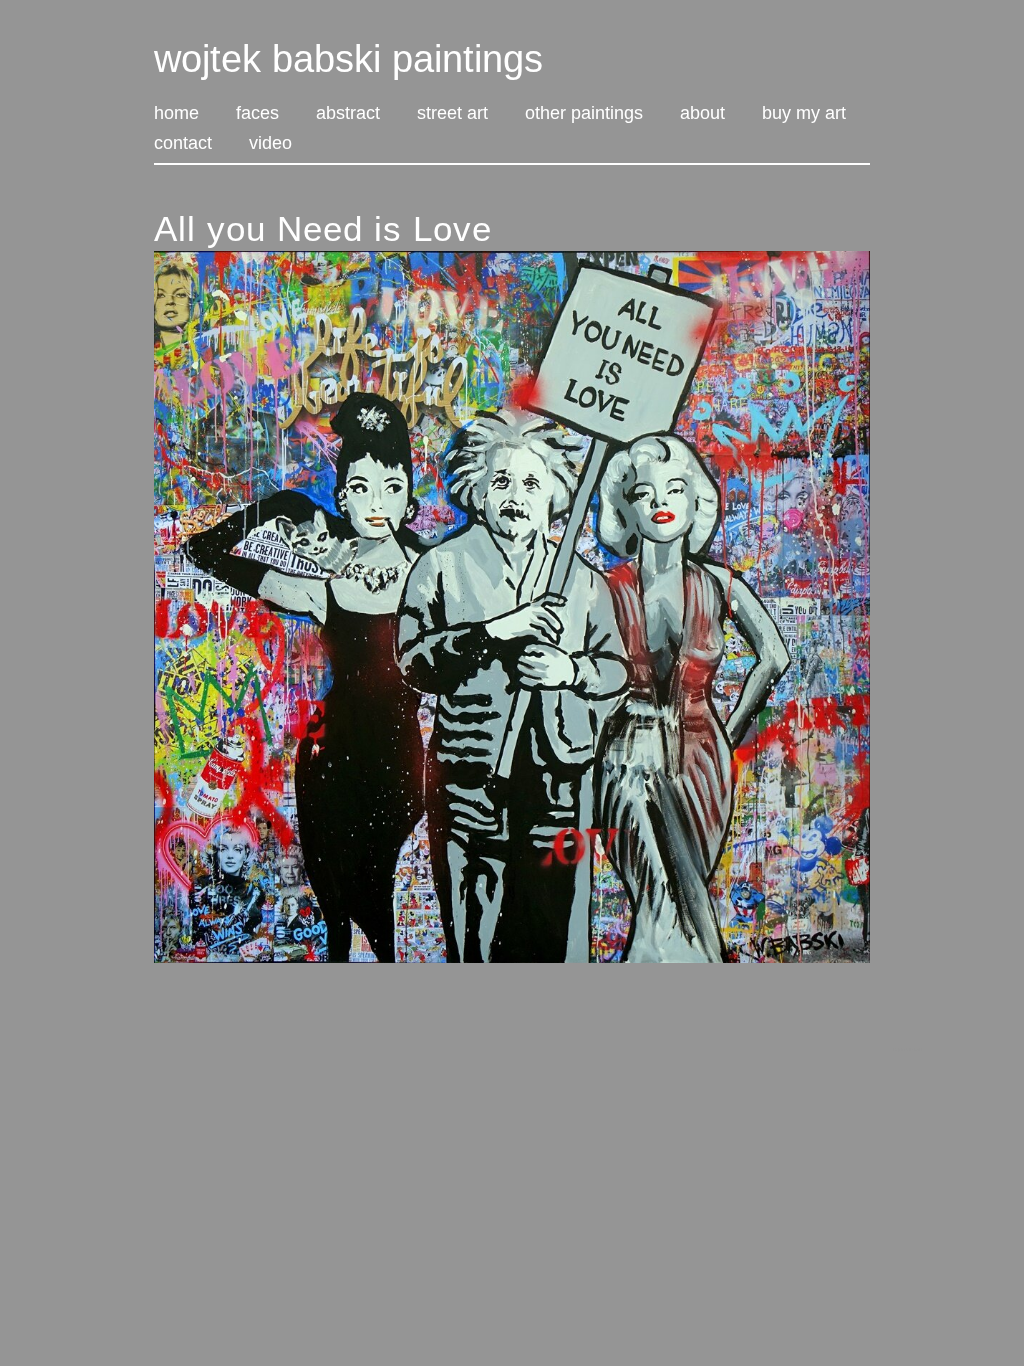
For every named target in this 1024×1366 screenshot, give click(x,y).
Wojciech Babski (907, 1049)
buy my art (804, 114)
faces (257, 114)
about (702, 114)
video (270, 144)
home (176, 114)
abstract (348, 114)
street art (452, 114)
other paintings (584, 114)
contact (183, 144)
